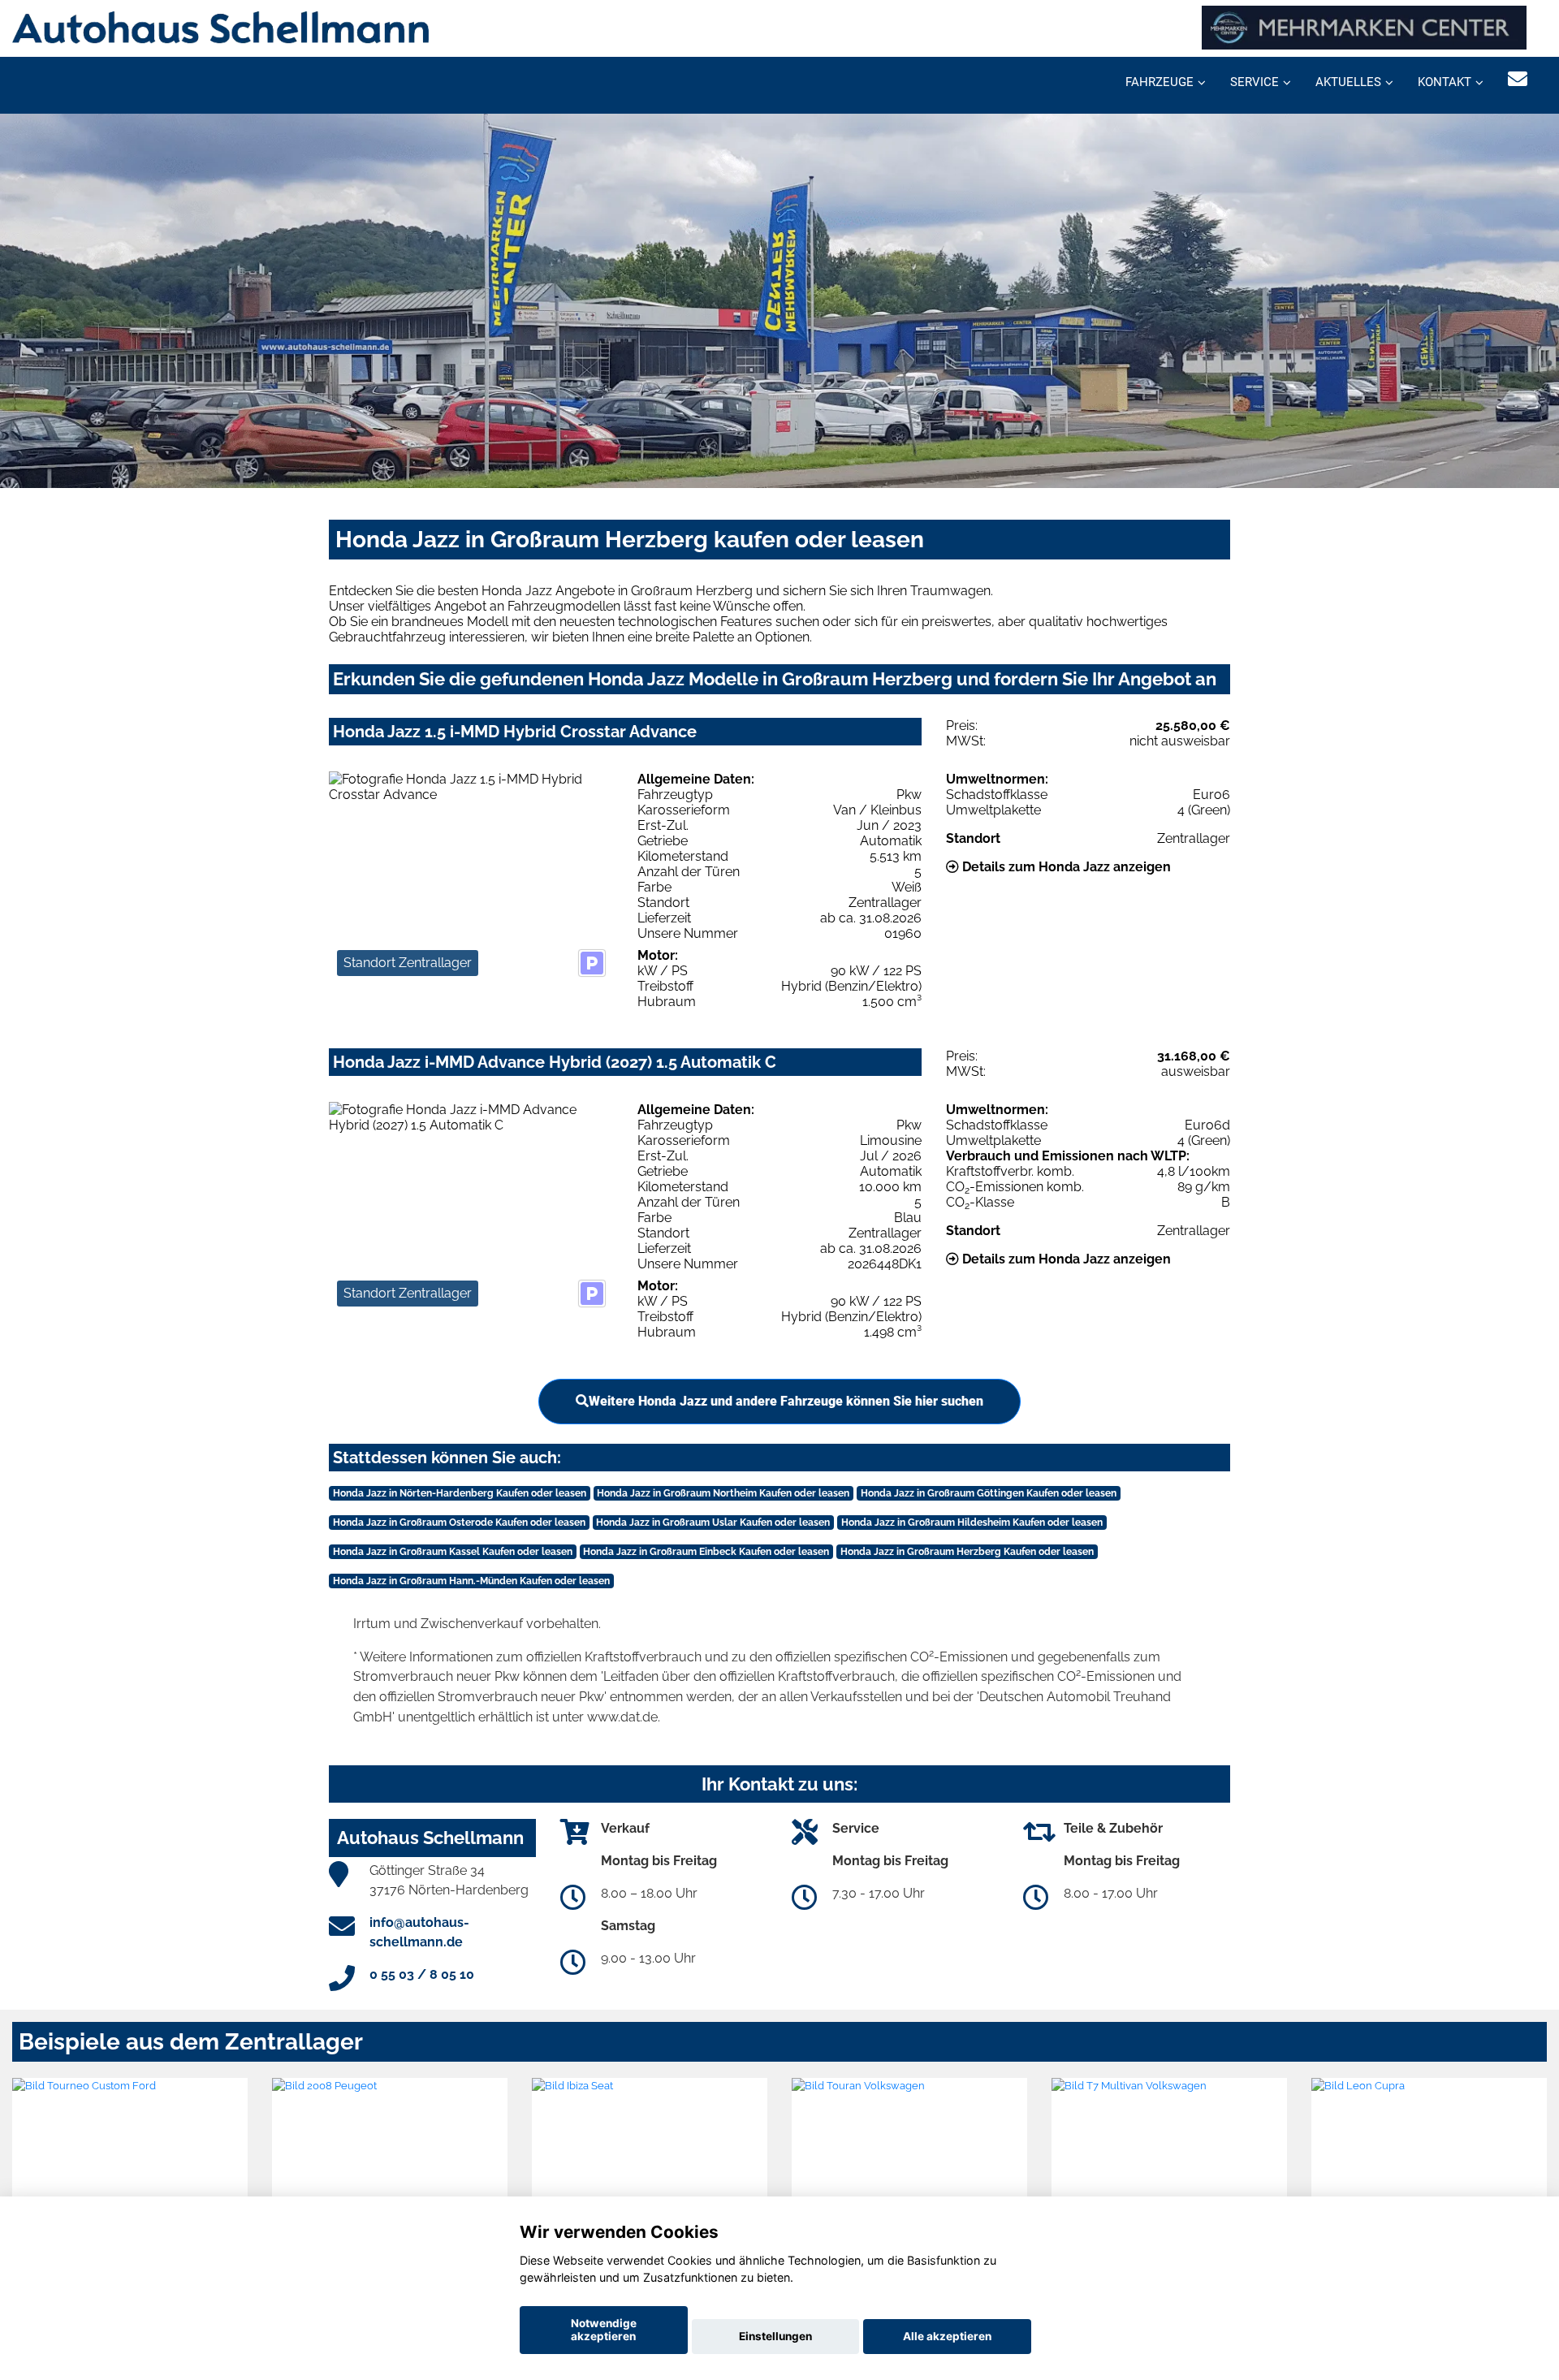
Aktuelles (1348, 82)
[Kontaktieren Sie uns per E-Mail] (1518, 79)
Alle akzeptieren (947, 2336)
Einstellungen (775, 2336)
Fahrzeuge (1160, 82)
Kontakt (1445, 82)
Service (1255, 82)
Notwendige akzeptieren (604, 2330)
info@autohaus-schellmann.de (419, 1932)
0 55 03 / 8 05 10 (422, 1974)
